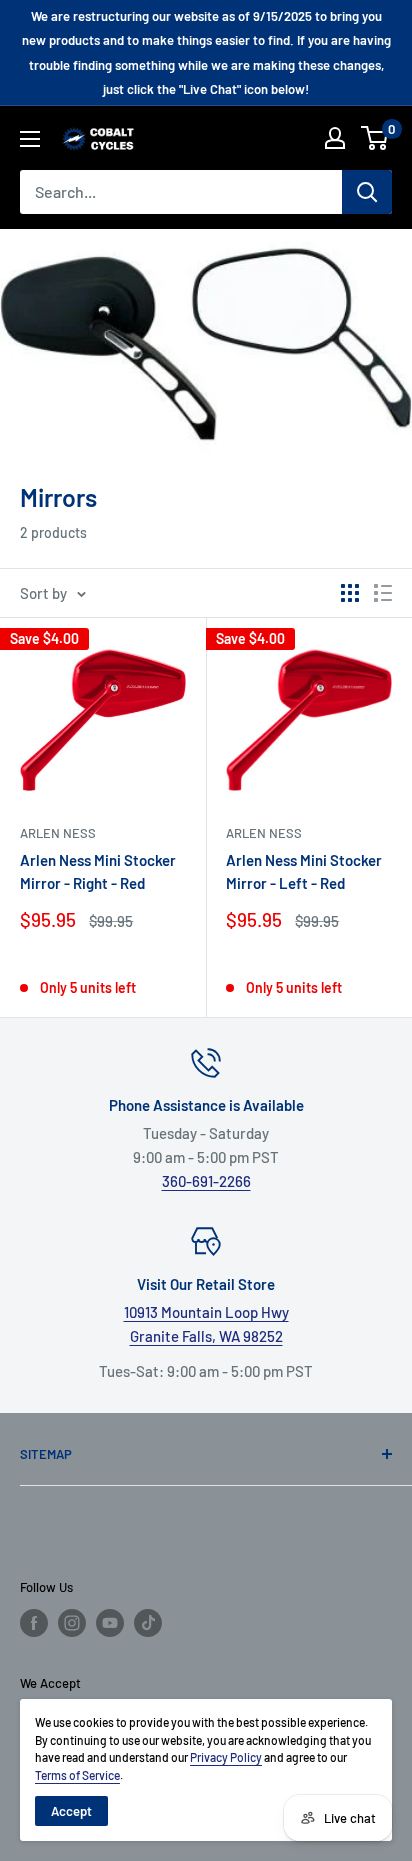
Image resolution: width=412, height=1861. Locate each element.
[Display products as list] (383, 593)
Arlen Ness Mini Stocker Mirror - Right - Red (98, 871)
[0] (375, 138)
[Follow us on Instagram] (72, 1623)
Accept (71, 1811)
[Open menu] (30, 139)
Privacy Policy (226, 1757)
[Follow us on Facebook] (34, 1623)
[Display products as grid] (350, 593)
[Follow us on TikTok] (148, 1623)
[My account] (335, 138)
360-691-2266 (206, 1181)
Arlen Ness (58, 833)
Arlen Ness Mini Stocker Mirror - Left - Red (304, 871)
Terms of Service (77, 1775)
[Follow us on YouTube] (110, 1623)
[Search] (367, 192)
